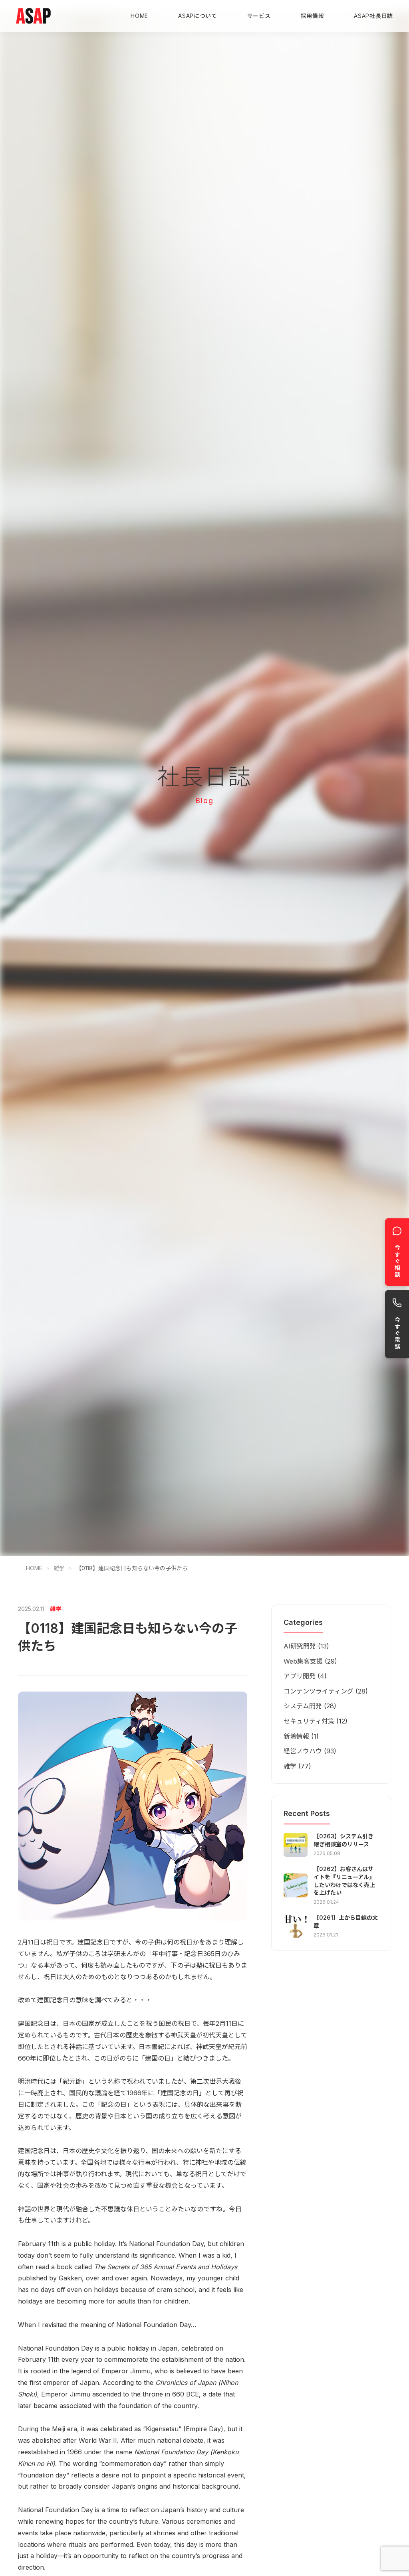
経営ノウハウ (303, 1751)
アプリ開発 (300, 1676)
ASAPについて (198, 16)
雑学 (59, 1568)
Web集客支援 (303, 1661)
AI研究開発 (300, 1646)
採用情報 (313, 16)
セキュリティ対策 (309, 1721)
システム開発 (303, 1706)
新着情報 (296, 1736)
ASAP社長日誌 (373, 16)
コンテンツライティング (319, 1691)
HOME (139, 16)
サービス (259, 16)
